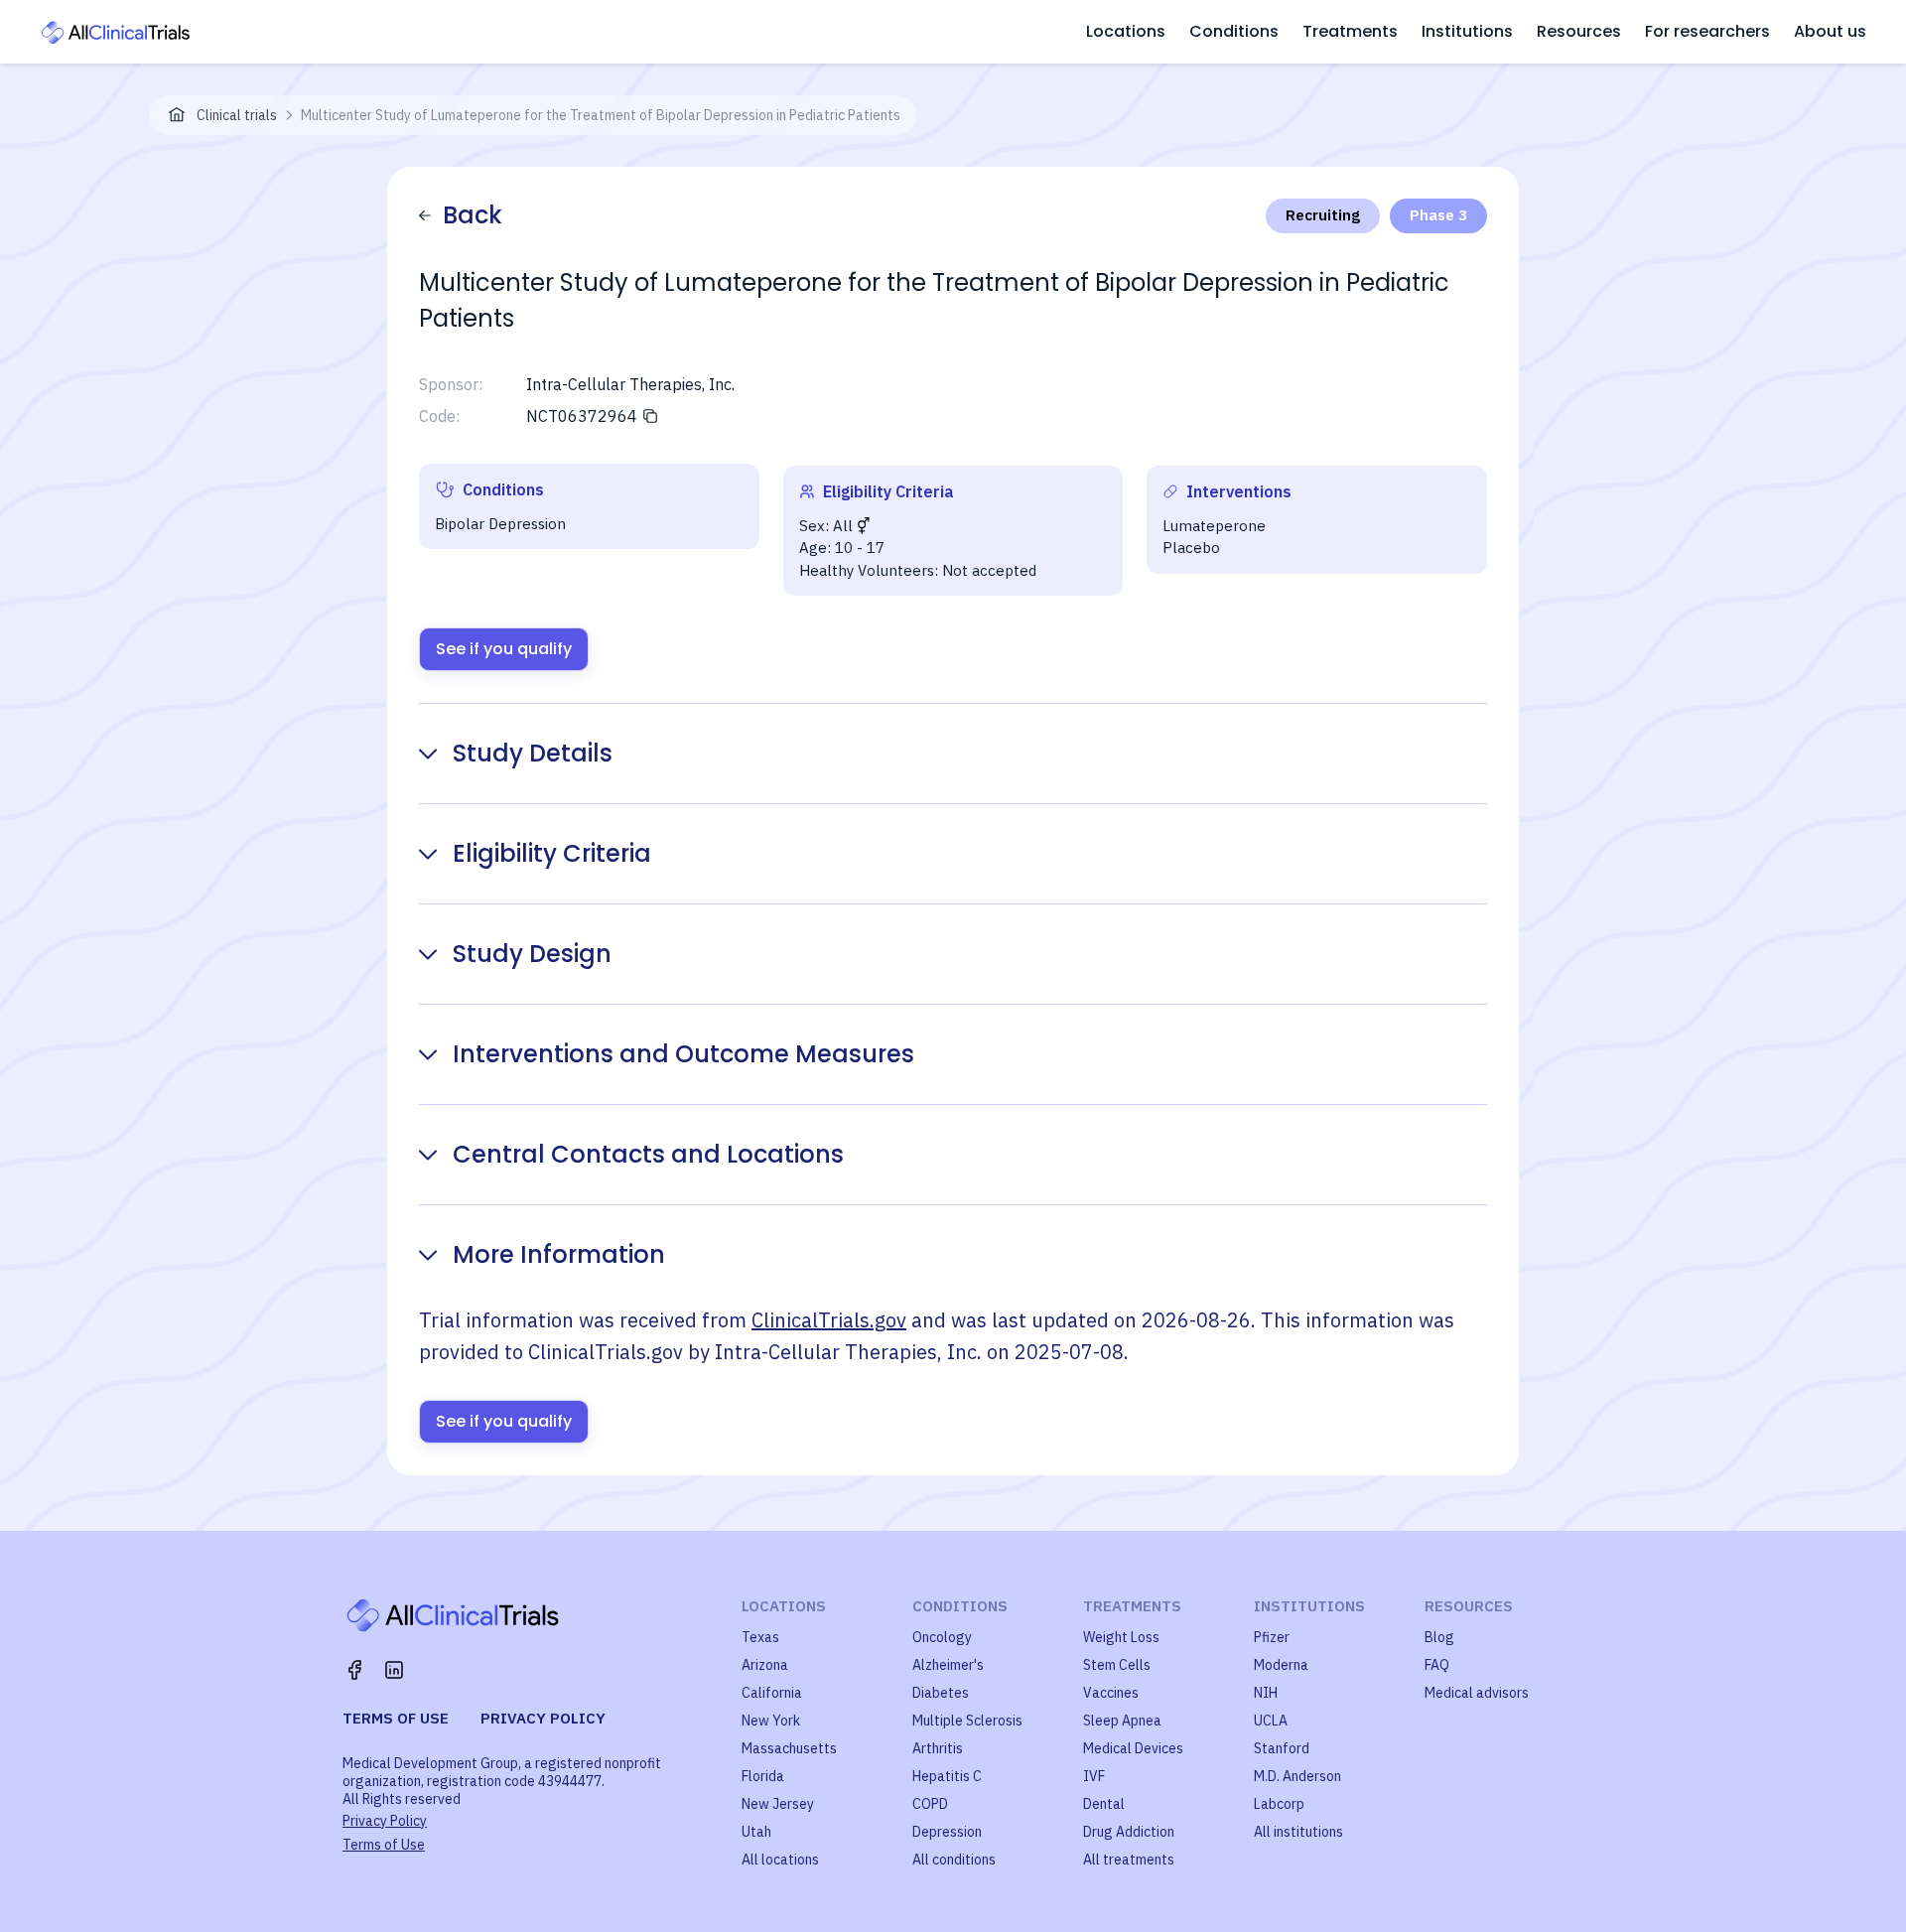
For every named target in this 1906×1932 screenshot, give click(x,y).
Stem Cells (1117, 1665)
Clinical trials (237, 115)
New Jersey (778, 1804)
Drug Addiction (1129, 1832)
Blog (1439, 1637)
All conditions (954, 1860)
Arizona (765, 1665)
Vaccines (1111, 1693)
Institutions (1467, 31)
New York (771, 1721)
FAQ (1437, 1665)
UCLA (1271, 1721)
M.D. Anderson (1297, 1776)
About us (1830, 31)
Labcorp (1279, 1804)
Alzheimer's (948, 1665)
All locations (780, 1860)
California (772, 1693)
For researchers (1707, 31)
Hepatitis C (947, 1776)
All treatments (1129, 1860)
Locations (1126, 31)
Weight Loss (1121, 1637)
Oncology (942, 1637)
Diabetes (941, 1693)
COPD (930, 1804)
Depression (947, 1832)
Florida (763, 1776)
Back (473, 215)
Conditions (1234, 31)
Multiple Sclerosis (967, 1721)
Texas (760, 1637)
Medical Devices (1133, 1748)
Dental (1104, 1804)
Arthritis (938, 1748)
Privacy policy (543, 1718)
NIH (1266, 1693)
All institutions (1298, 1832)
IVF (1094, 1776)
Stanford (1282, 1748)
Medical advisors (1477, 1693)
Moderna (1281, 1665)
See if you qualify (504, 649)
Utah (756, 1832)
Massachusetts (789, 1748)
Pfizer (1272, 1637)
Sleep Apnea (1122, 1721)
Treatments (1350, 31)
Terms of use (396, 1718)
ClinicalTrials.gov (829, 1320)
